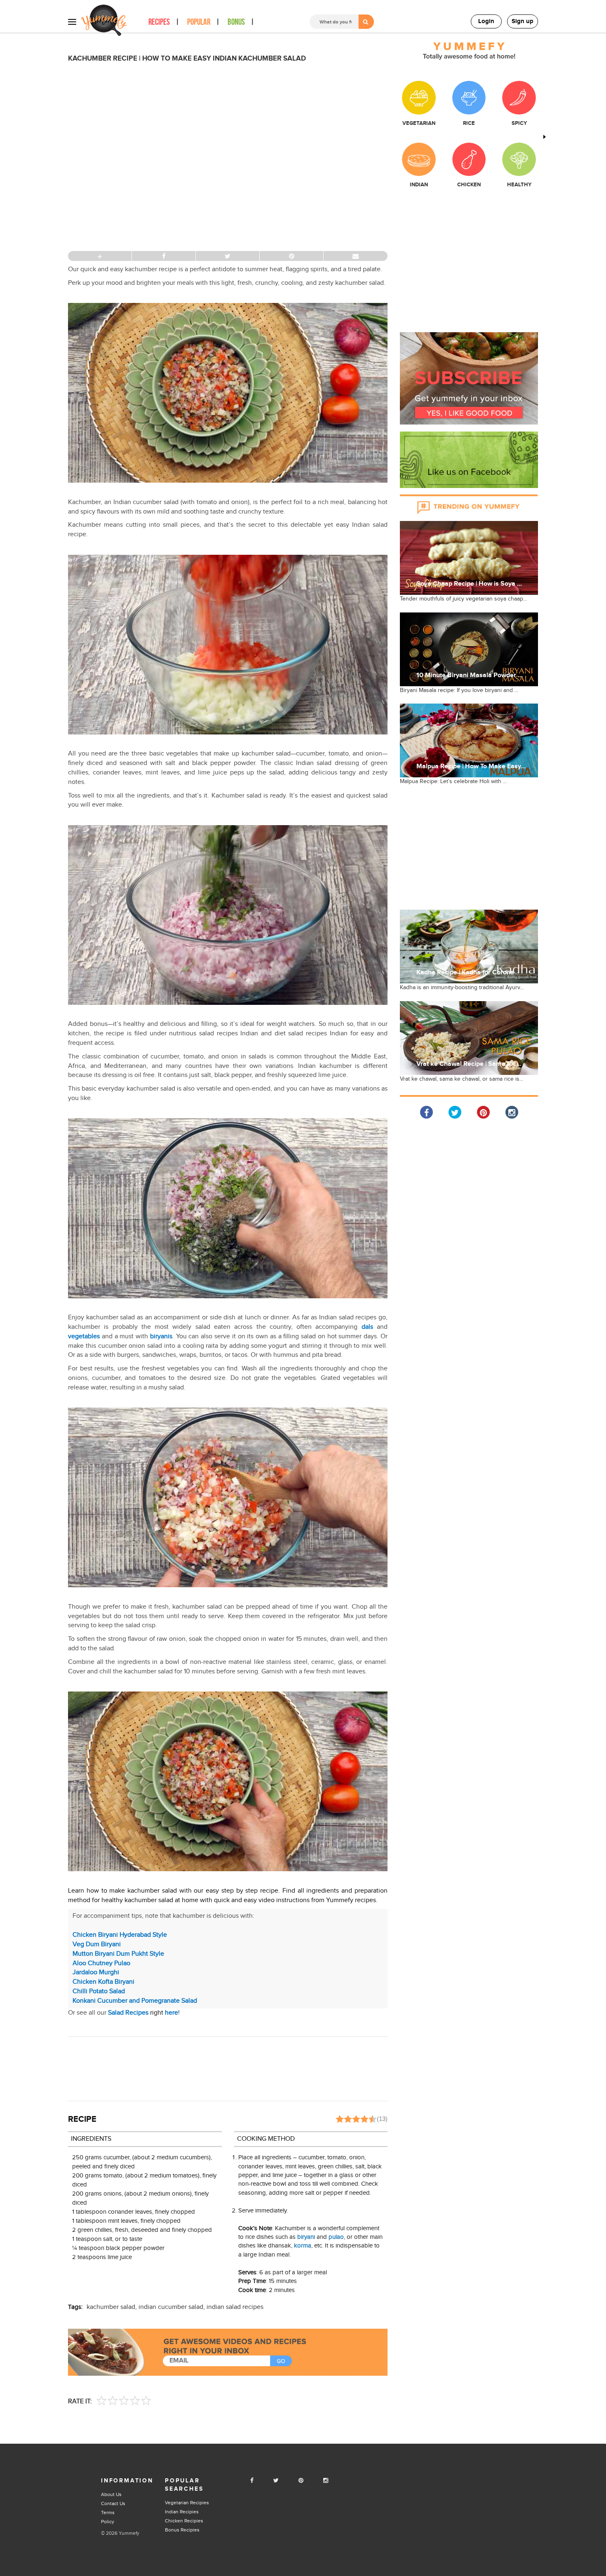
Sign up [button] (523, 21)
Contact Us (113, 2503)
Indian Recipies (182, 2512)
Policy (108, 2522)
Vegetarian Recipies (187, 2503)
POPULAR (199, 22)
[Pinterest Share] (483, 1112)
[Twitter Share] (455, 1112)
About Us (111, 2494)
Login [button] (486, 21)
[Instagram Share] (512, 1112)
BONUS (236, 22)
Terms (108, 2513)
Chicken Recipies (184, 2521)
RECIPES (159, 22)
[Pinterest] (301, 2481)
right (143, 2013)
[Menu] (72, 21)
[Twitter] (276, 2481)
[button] (469, 378)
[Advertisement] (228, 2068)
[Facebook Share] (426, 1112)
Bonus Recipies (182, 2530)
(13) (382, 2119)
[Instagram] (326, 2481)
